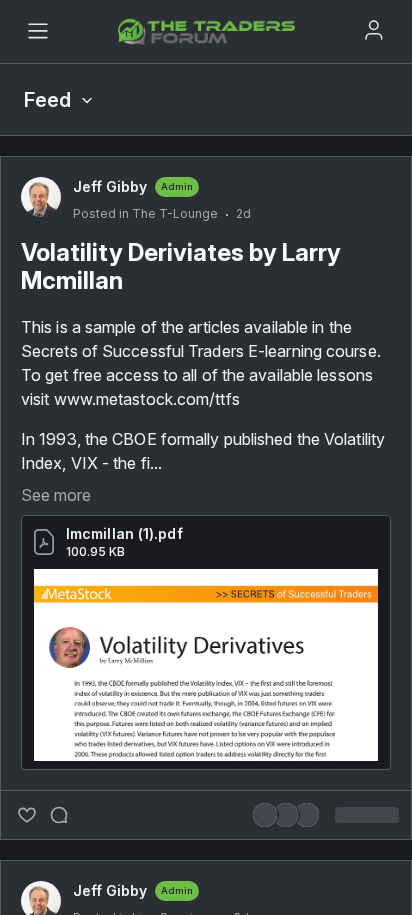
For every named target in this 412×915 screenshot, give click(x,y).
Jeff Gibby (110, 186)
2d (243, 213)
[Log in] (374, 30)
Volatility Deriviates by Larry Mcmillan (181, 266)
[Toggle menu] (38, 31)
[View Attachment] (206, 665)
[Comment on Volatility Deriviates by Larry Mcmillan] (59, 815)
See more (56, 495)
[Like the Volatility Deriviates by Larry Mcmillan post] (27, 815)
